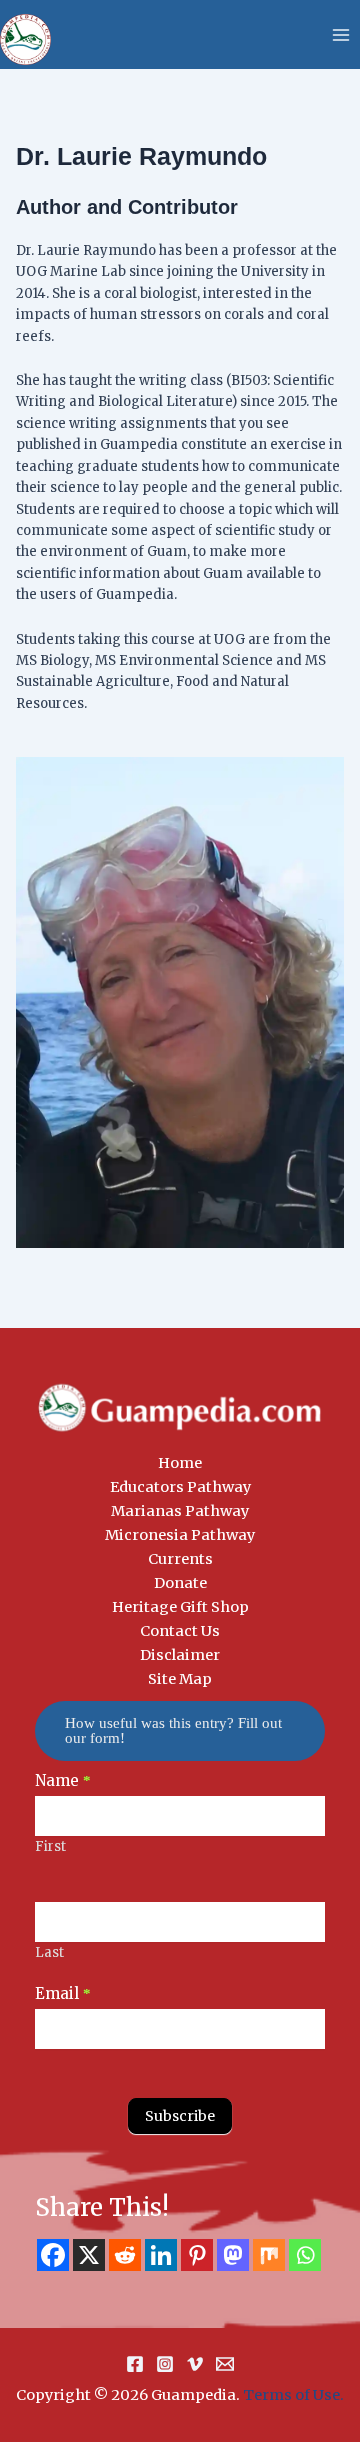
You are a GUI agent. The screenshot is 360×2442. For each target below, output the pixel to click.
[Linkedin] (161, 2255)
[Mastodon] (233, 2255)
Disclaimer (180, 1655)
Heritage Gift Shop (180, 1607)
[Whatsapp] (305, 2255)
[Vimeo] (195, 2364)
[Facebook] (53, 2255)
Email (63, 1993)
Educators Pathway (180, 1487)
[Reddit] (125, 2255)
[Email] (225, 2364)
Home (180, 1463)
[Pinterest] (197, 2255)
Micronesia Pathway (180, 1535)
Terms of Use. (293, 2395)
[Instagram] (165, 2364)
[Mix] (269, 2255)
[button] (180, 1730)
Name (63, 1780)
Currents (180, 1559)
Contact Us (180, 1631)
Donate (180, 1583)
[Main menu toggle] (341, 35)
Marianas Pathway (180, 1511)
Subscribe (180, 2116)
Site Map (180, 1679)
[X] (89, 2255)
